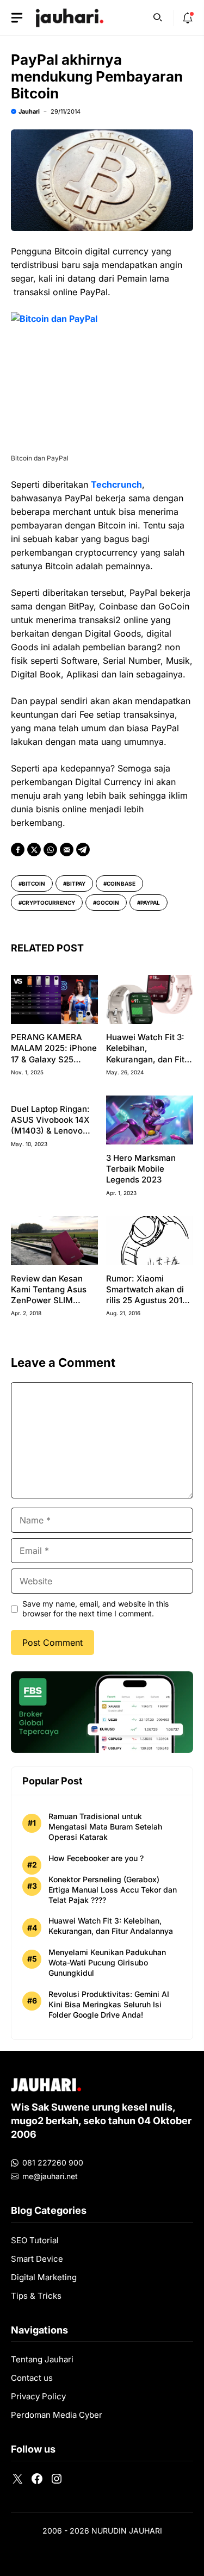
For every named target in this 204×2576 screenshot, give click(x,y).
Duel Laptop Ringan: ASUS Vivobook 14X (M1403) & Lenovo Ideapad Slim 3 (50, 1125)
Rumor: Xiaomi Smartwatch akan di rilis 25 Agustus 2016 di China (147, 1295)
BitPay (76, 883)
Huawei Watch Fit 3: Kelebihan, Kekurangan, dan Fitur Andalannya (149, 1054)
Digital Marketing (44, 2277)
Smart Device (37, 2259)
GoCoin (108, 903)
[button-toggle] (17, 18)
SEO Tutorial (35, 2240)
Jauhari (29, 111)
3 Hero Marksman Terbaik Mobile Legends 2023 (141, 1169)
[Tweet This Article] (34, 850)
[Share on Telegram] (83, 850)
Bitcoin (33, 883)
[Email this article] (67, 850)
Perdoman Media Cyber (57, 2415)
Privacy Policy (38, 2396)
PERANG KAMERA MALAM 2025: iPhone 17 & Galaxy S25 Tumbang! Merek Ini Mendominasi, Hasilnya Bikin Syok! (54, 1065)
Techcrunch (116, 484)
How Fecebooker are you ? (96, 1858)
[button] (158, 16)
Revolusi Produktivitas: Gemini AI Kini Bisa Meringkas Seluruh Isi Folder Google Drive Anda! (109, 2004)
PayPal (150, 903)
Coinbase (121, 883)
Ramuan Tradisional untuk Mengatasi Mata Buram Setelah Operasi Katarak (105, 1827)
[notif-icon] (188, 18)
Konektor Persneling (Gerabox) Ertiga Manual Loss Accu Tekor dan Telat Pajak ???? (113, 1890)
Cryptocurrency (48, 903)
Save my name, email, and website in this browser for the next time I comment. (95, 1609)
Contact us (32, 2378)
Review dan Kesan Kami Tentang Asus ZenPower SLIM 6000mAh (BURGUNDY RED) (49, 1301)
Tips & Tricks (36, 2296)
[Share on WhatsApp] (50, 850)
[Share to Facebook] (18, 850)
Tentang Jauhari (42, 2359)
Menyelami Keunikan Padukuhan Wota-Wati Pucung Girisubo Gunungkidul (107, 1962)
